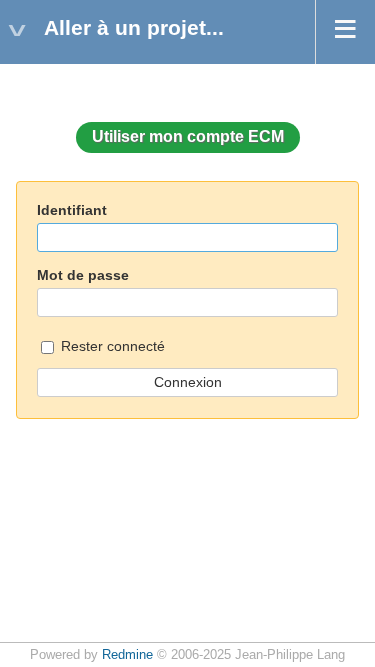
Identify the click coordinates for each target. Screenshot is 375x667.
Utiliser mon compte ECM (188, 136)
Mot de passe (83, 275)
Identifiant (72, 210)
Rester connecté (111, 346)
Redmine (127, 655)
